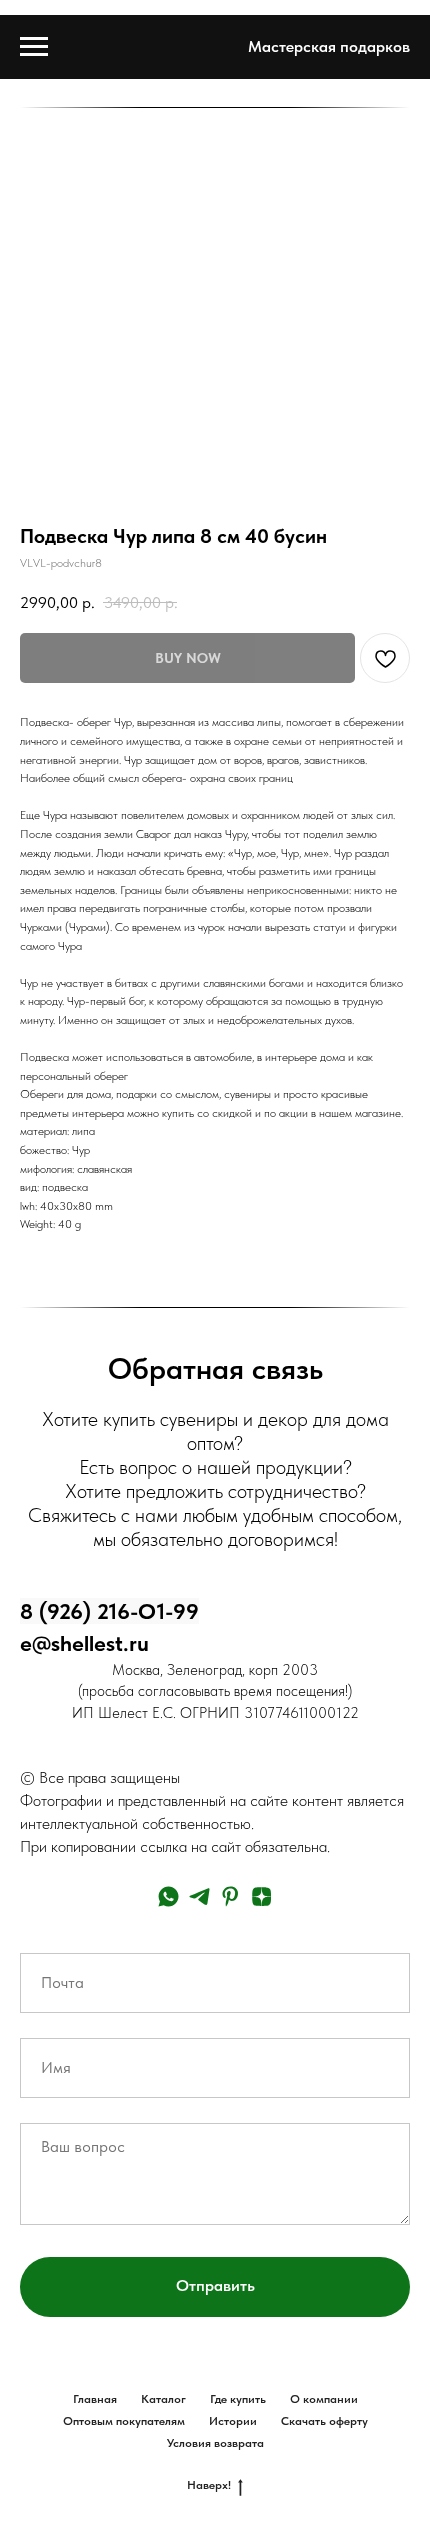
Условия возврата (215, 2443)
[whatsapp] (168, 1896)
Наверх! (209, 2485)
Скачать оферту (324, 2421)
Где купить (238, 2399)
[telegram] (199, 1896)
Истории (233, 2421)
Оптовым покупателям (124, 2421)
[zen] (261, 1896)
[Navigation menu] (34, 47)
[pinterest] (230, 1896)
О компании (324, 2399)
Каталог (163, 2399)
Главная (95, 2399)
